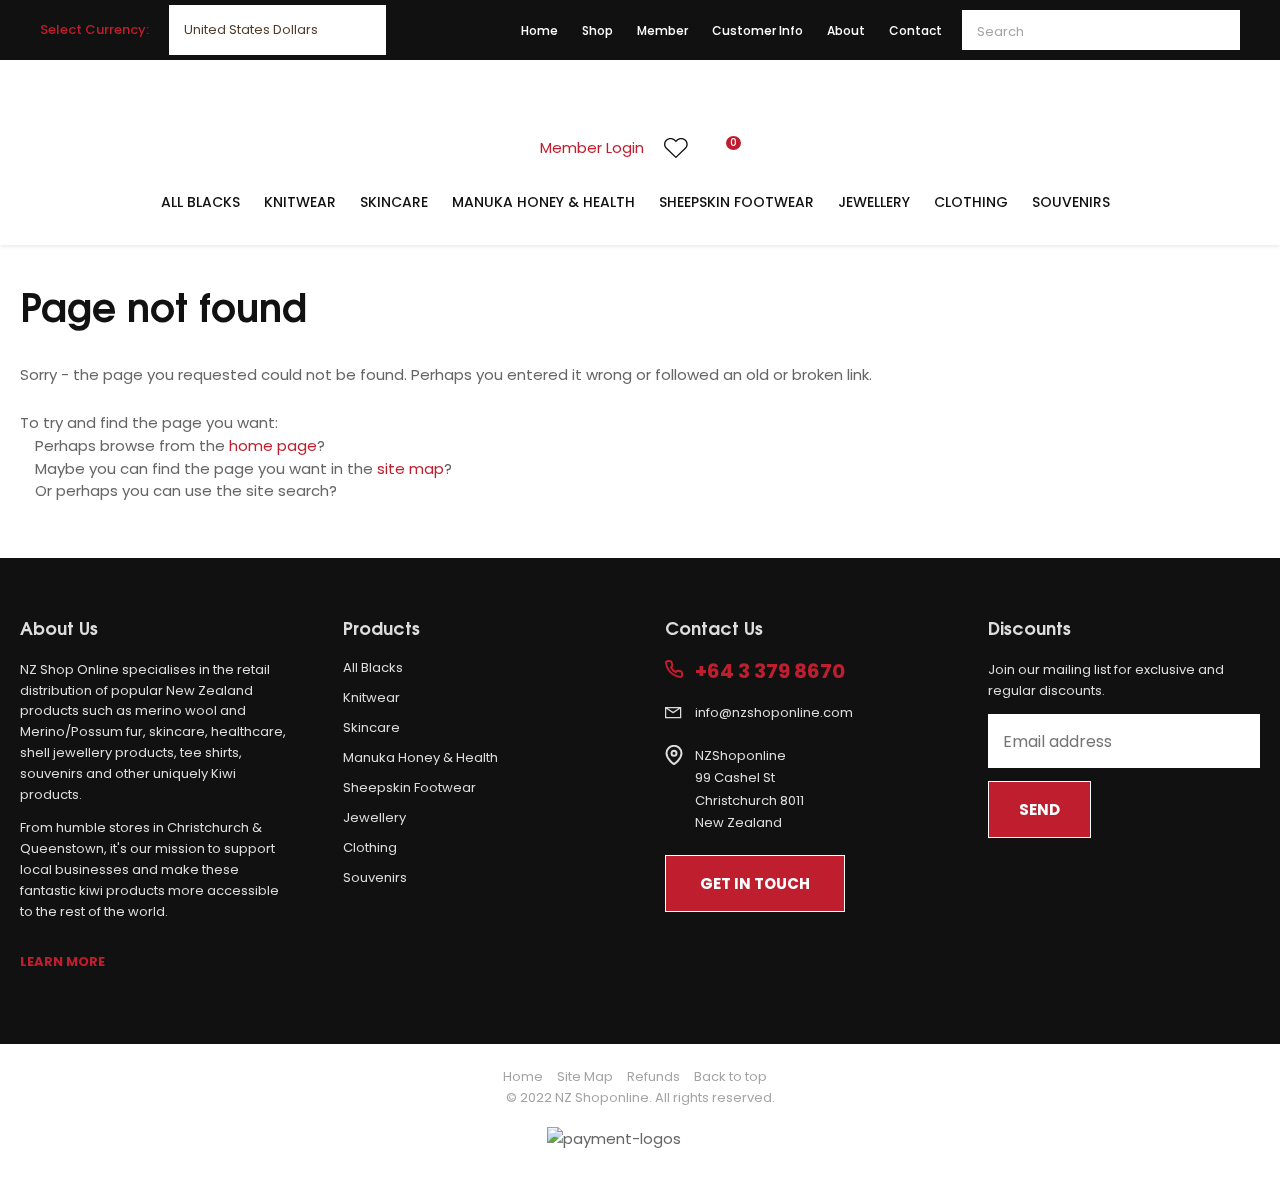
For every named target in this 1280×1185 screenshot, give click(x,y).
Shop (597, 30)
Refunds (653, 1076)
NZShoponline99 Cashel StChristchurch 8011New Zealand (749, 789)
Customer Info (757, 30)
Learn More (62, 961)
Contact (915, 30)
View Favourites (676, 148)
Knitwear (300, 202)
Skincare (394, 202)
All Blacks (200, 202)
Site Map (585, 1076)
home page (273, 445)
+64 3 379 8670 (770, 671)
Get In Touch (755, 883)
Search (1216, 30)
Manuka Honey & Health (543, 202)
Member (662, 30)
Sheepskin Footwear (736, 202)
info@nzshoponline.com (774, 712)
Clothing (971, 202)
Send (1039, 809)
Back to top (730, 1076)
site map (410, 468)
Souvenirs (1071, 202)
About (846, 30)
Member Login (592, 147)
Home (539, 30)
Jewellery (874, 202)
